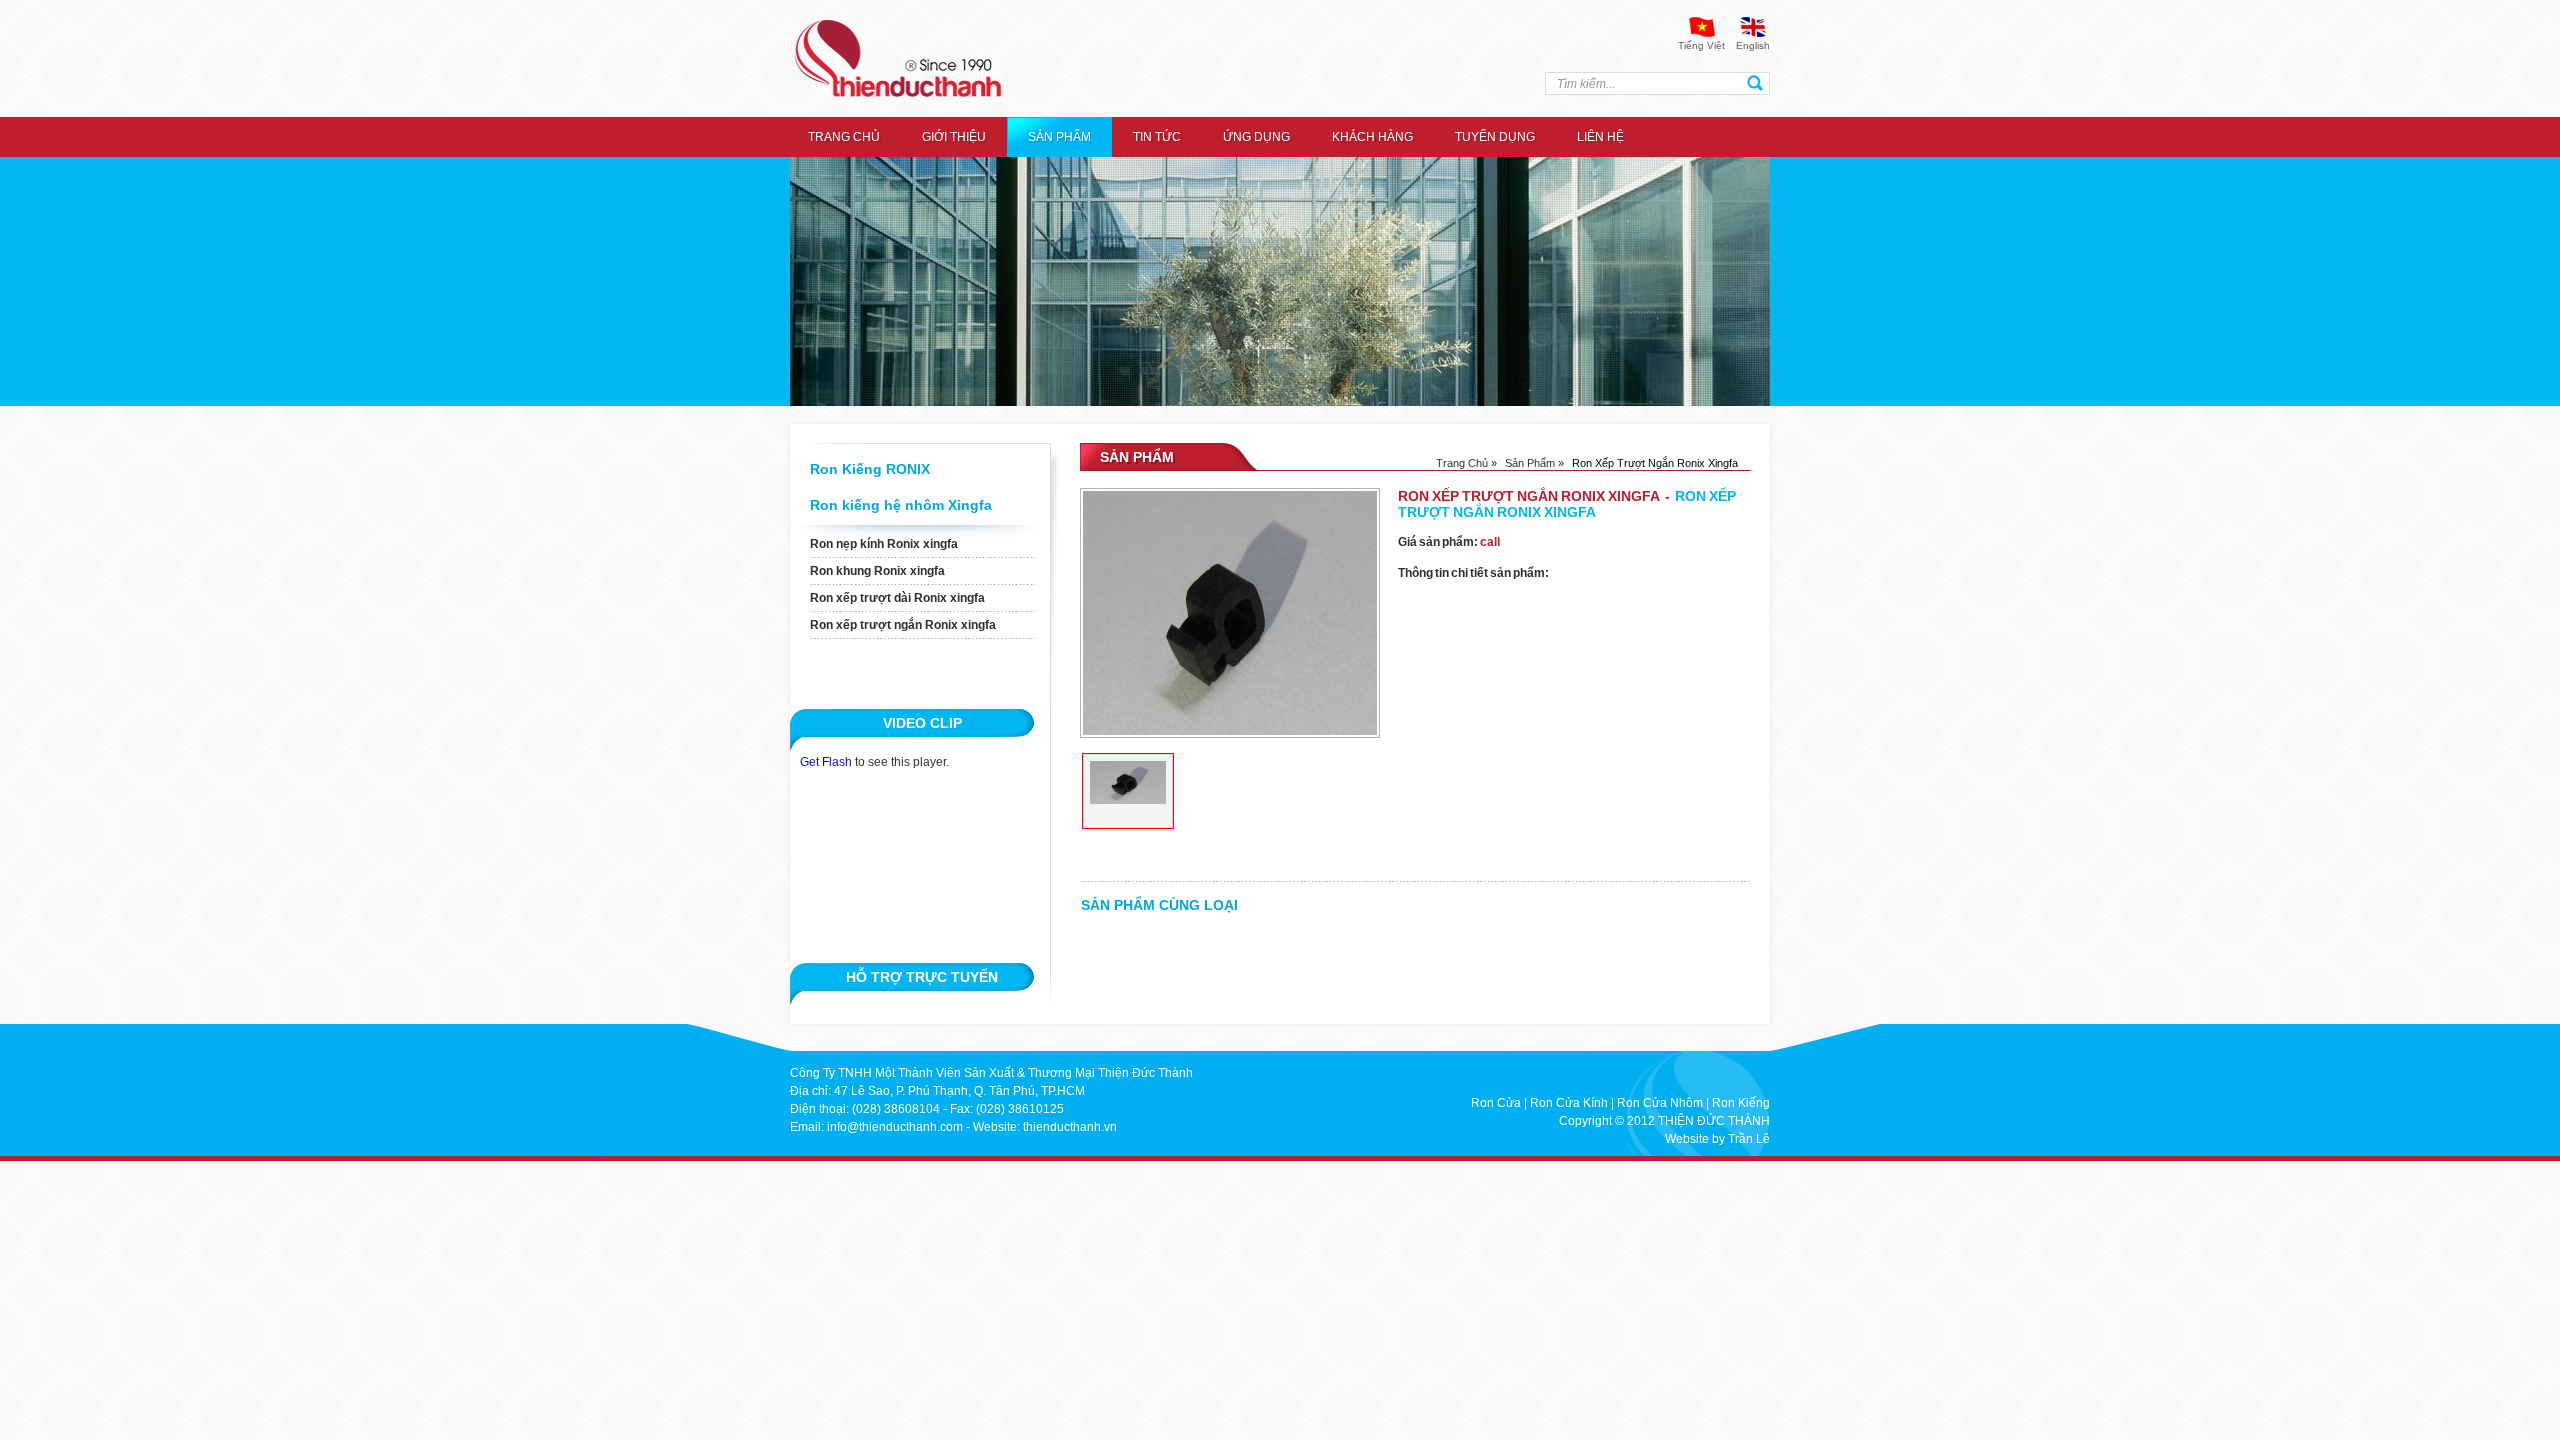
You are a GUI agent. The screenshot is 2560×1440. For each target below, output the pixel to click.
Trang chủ (844, 137)
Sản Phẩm (1059, 137)
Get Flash (826, 762)
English (1753, 45)
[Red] (1128, 791)
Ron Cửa (1496, 1103)
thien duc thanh (898, 58)
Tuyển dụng (1495, 137)
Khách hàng (1372, 137)
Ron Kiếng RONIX (870, 469)
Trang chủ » (1466, 463)
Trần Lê (1749, 1139)
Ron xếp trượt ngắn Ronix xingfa (903, 625)
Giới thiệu (954, 137)
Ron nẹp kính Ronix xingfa (884, 544)
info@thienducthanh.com (895, 1127)
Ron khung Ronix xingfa (877, 571)
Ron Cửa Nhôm (1660, 1103)
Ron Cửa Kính (1569, 1103)
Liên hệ (1600, 137)
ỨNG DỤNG (1256, 137)
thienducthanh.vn (1070, 1127)
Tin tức (1157, 137)
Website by (1695, 1139)
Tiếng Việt (1701, 45)
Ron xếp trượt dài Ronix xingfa (897, 598)
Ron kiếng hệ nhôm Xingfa (901, 505)
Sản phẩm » (1534, 463)
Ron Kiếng (1741, 1103)
